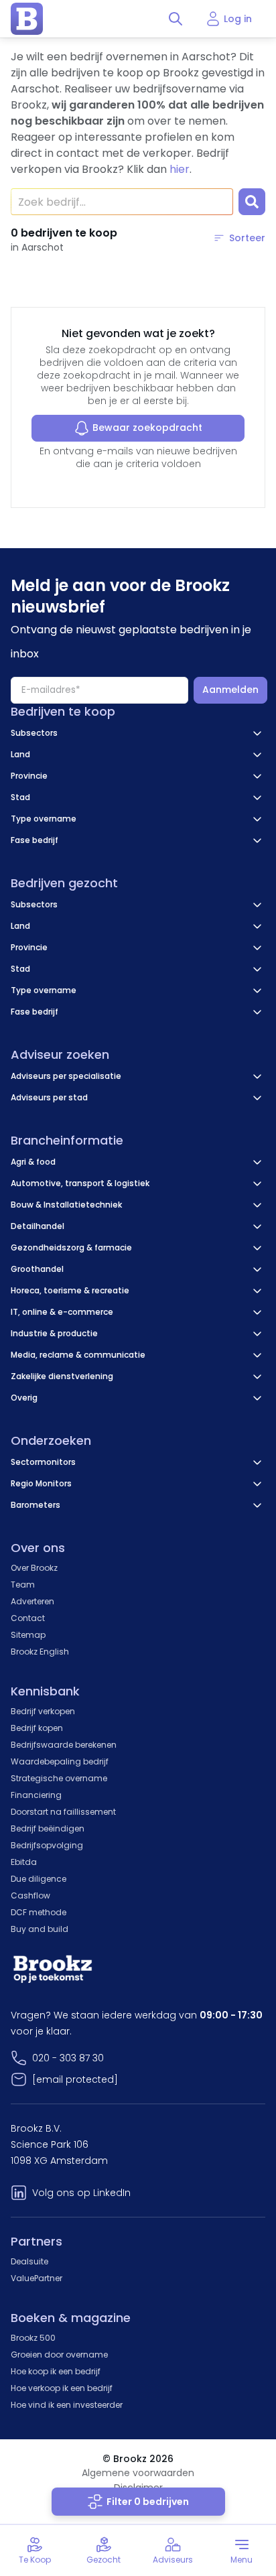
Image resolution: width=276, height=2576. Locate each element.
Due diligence (39, 1879)
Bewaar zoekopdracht (147, 428)
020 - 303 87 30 (68, 2058)
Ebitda (24, 1862)
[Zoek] (252, 202)
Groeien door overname (59, 2355)
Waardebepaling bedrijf (60, 1761)
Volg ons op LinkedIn (81, 2193)
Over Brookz (34, 1568)
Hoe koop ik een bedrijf (56, 2371)
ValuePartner (37, 2278)
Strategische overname (59, 1778)
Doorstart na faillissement (63, 1812)
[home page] (27, 19)
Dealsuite (29, 2261)
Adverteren (32, 1601)
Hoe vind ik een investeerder (67, 2405)
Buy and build (40, 1929)
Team (23, 1585)
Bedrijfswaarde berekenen (64, 1745)
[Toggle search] (176, 19)
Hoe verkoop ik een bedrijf (62, 2388)
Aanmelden (230, 690)
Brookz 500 (33, 2338)
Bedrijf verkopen (43, 1711)
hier (180, 169)
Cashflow (30, 1895)
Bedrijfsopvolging (47, 1845)
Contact (28, 1618)
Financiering (36, 1795)
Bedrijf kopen (37, 1728)
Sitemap (28, 1635)
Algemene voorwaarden (138, 2473)
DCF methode (39, 1912)
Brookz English (40, 1652)
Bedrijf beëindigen (48, 1828)
